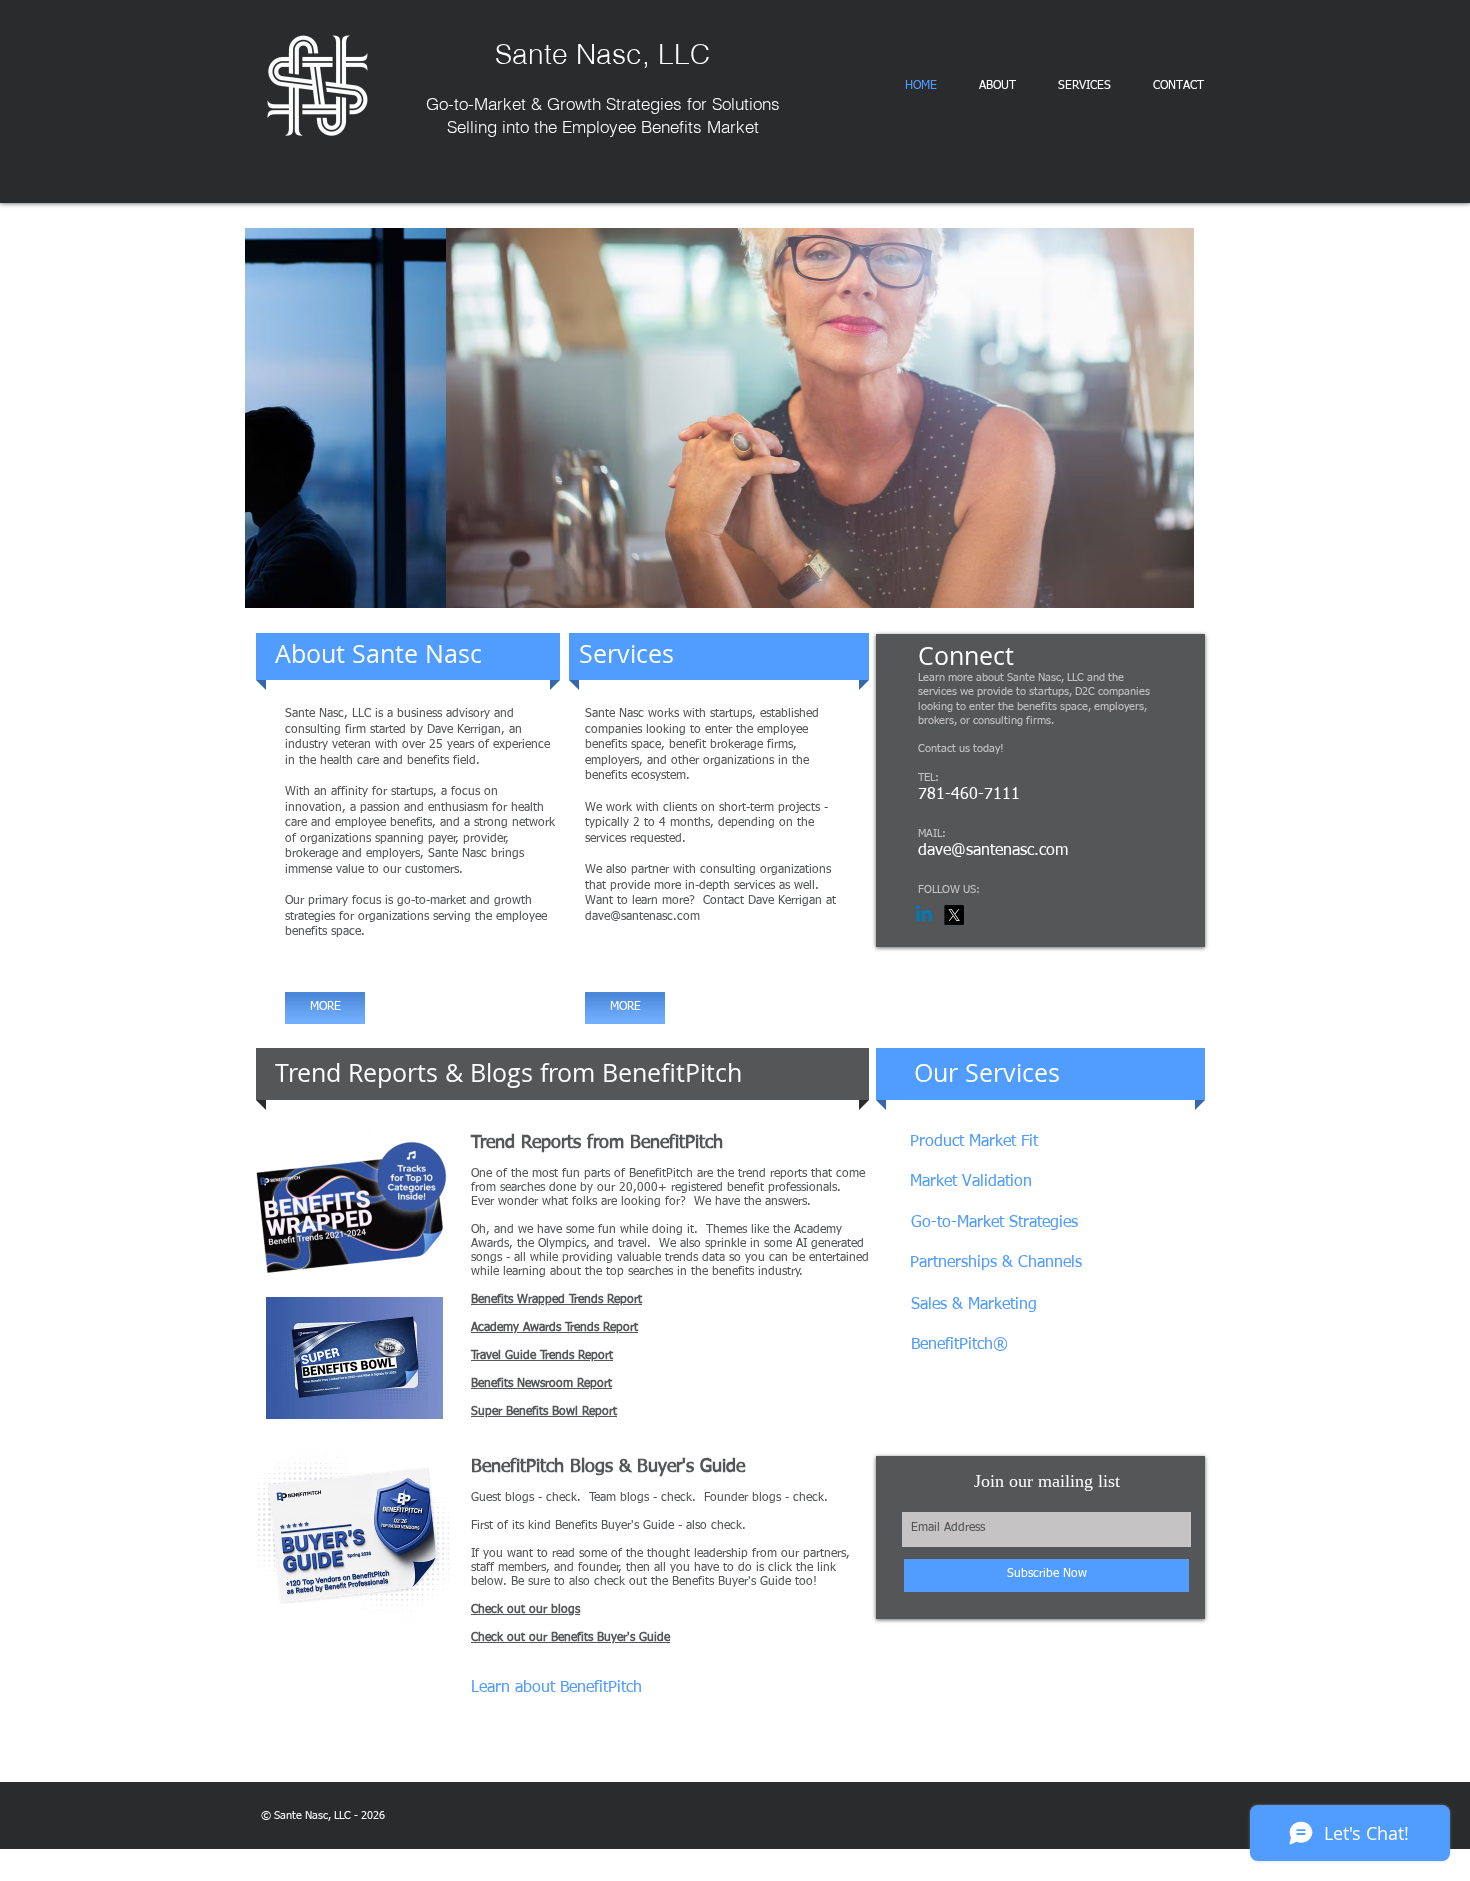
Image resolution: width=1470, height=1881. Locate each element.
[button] (719, 418)
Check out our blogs (525, 1610)
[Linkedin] (924, 915)
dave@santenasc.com (642, 917)
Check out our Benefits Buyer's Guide (570, 1638)
